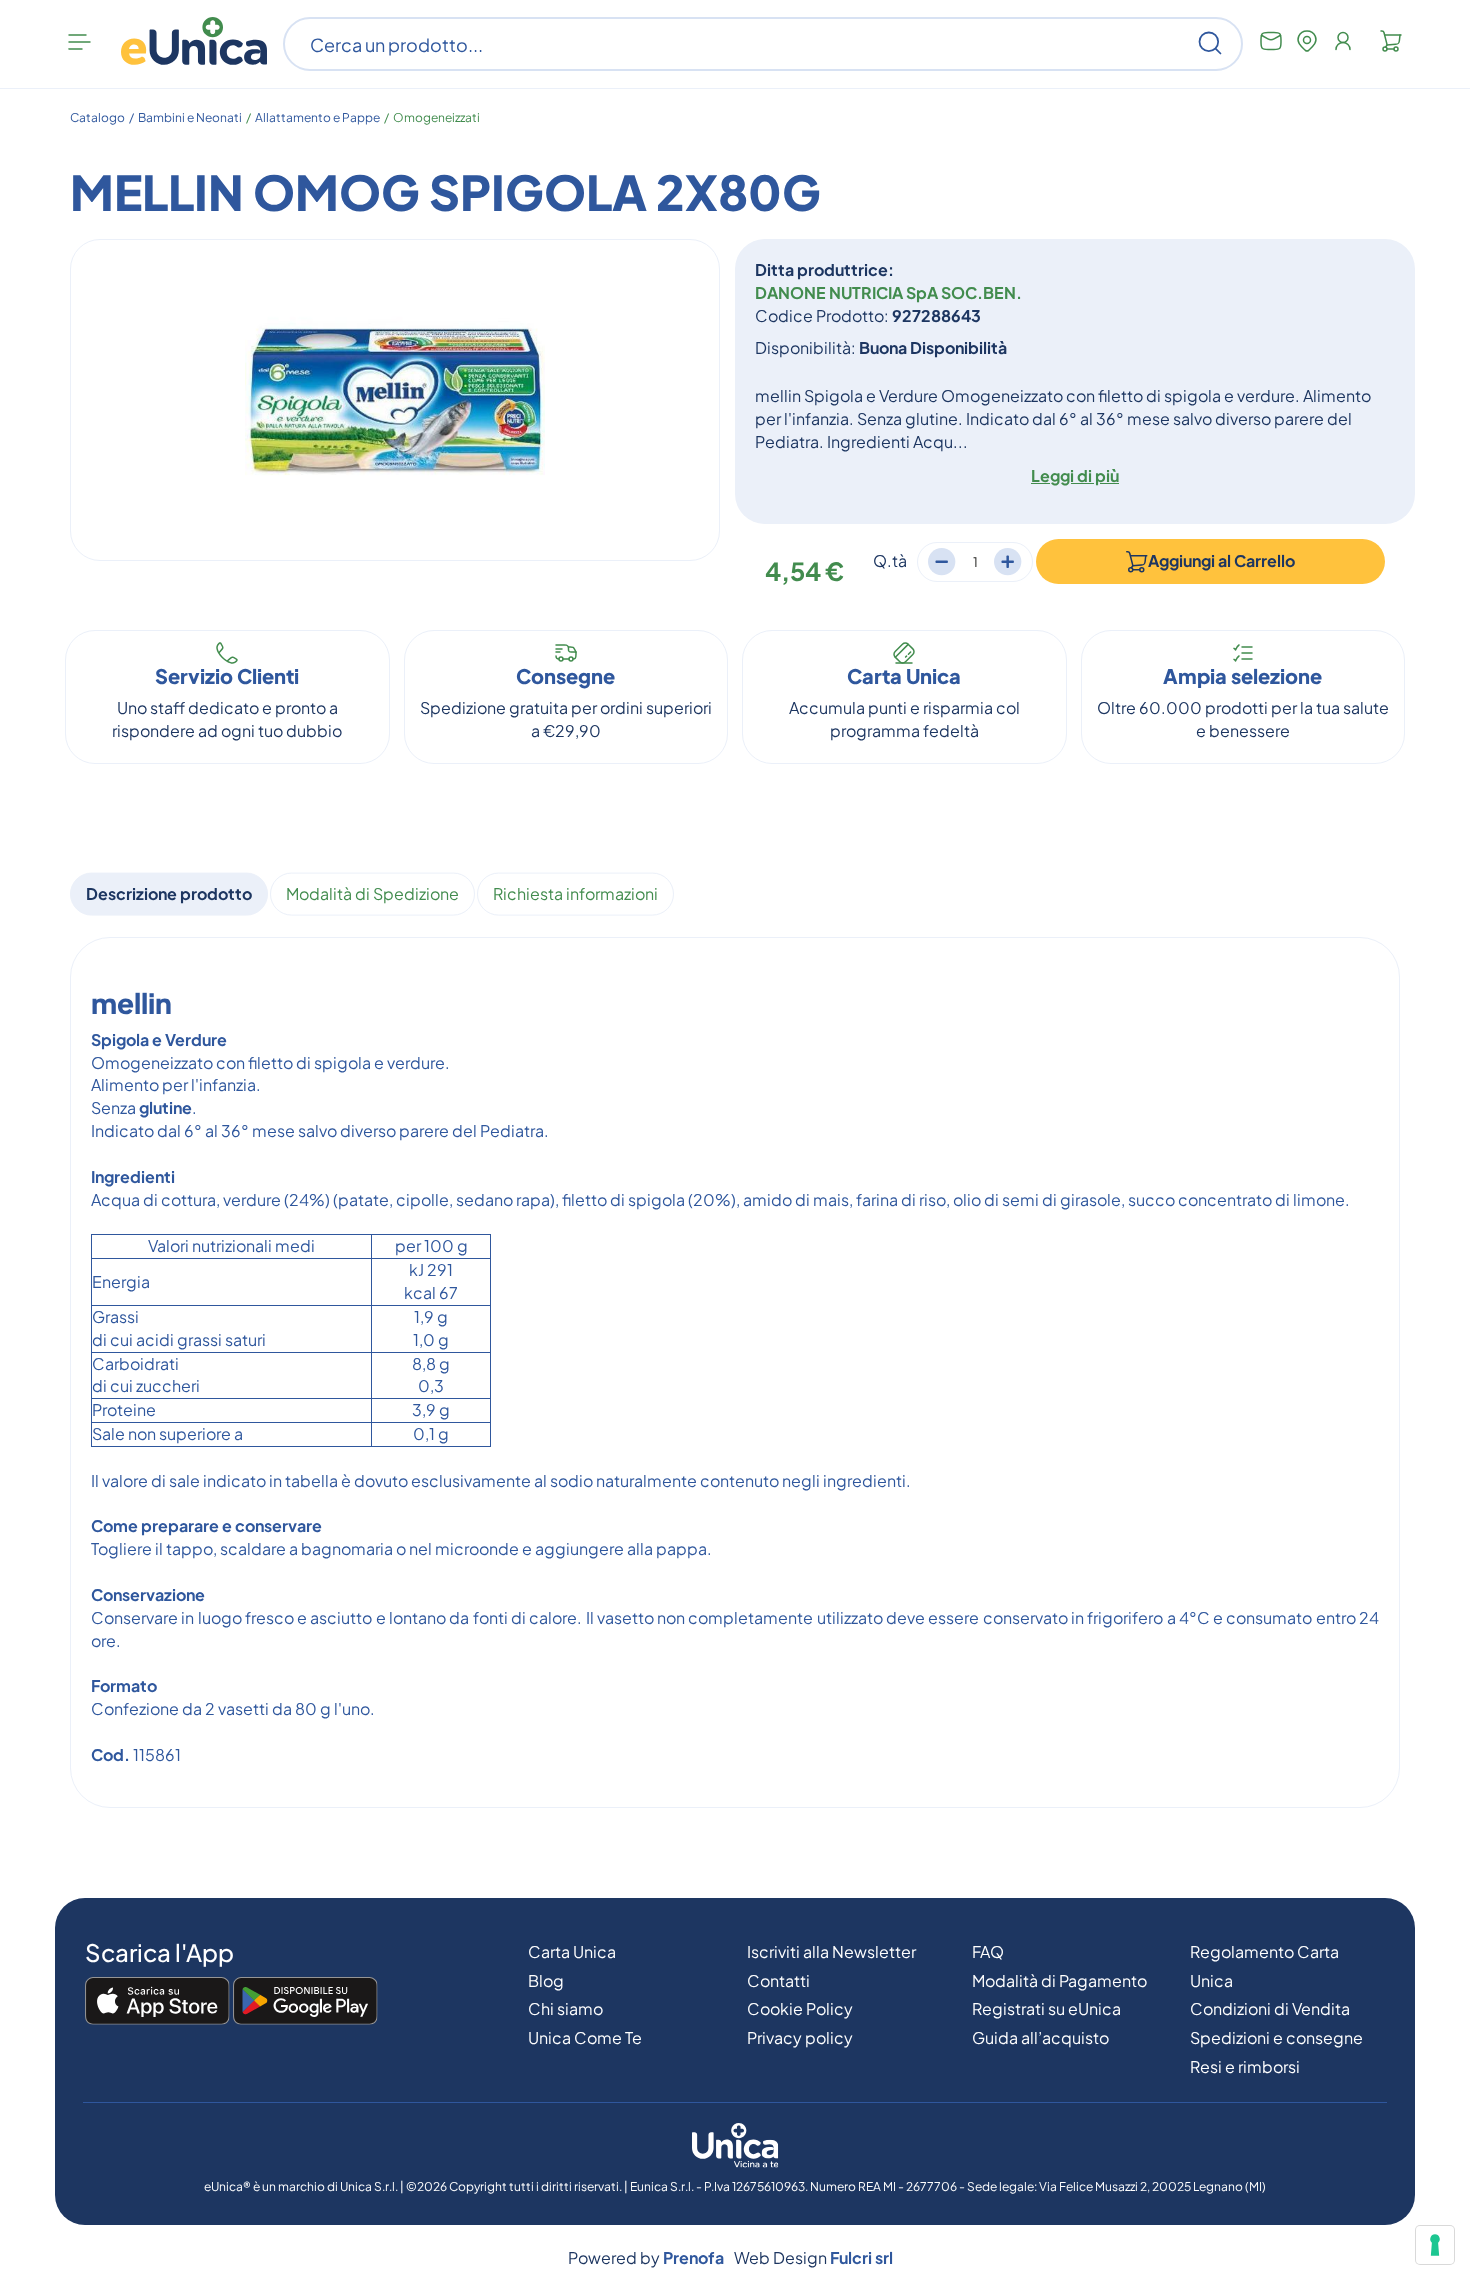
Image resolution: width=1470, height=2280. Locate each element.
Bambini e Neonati (190, 117)
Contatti (778, 1980)
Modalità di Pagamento (1059, 1980)
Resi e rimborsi (1245, 2066)
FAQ (988, 1951)
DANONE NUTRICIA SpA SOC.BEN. (888, 292)
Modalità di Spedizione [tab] (372, 893)
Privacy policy (800, 2037)
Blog (546, 1980)
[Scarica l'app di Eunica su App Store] (157, 2002)
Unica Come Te (585, 2037)
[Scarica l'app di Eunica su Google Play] (305, 2002)
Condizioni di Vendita (1270, 2008)
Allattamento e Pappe (317, 117)
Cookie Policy (800, 2008)
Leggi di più (1075, 475)
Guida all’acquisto (1040, 2037)
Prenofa (693, 2257)
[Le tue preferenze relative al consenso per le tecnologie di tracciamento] (1435, 2245)
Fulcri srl (861, 2257)
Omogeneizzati (436, 117)
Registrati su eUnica (1046, 2008)
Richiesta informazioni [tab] (575, 893)
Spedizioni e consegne (1276, 2037)
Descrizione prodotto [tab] (169, 893)
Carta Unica (572, 1951)
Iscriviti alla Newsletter (831, 1951)
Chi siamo (565, 2008)
